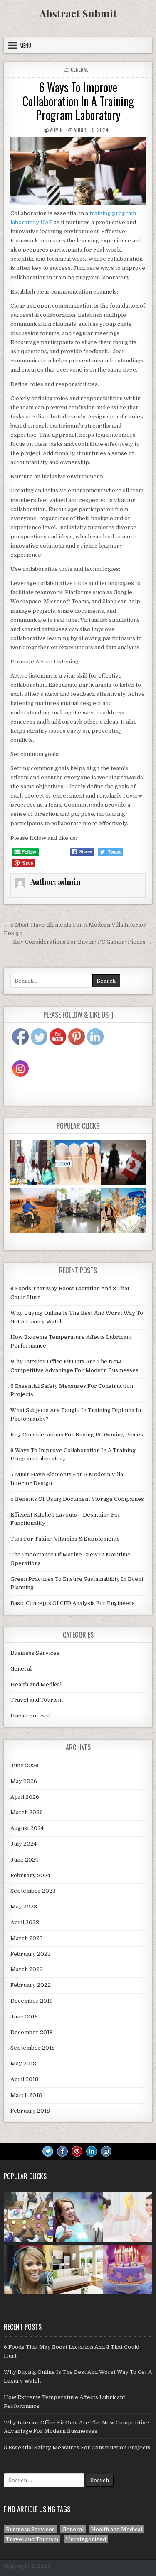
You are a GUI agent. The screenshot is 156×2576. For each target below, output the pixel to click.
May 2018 (23, 2063)
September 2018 (33, 2048)
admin (56, 130)
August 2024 (27, 1828)
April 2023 (25, 1922)
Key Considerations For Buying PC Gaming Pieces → (83, 942)
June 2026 (25, 1765)
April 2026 (25, 1797)
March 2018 (26, 2095)
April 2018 (24, 2079)
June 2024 (24, 1860)
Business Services (35, 1653)
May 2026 (24, 1781)
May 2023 (24, 1907)
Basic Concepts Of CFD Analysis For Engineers (73, 1603)
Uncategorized (31, 1716)
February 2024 (30, 1875)
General (79, 70)
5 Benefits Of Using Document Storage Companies (77, 1499)
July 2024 (24, 1844)
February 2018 (30, 2111)
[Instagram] (106, 2151)
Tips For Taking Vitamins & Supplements (65, 1539)
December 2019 (32, 2001)
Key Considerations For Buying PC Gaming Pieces (77, 1435)
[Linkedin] (92, 2151)
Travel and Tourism (37, 1700)
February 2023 (31, 1954)
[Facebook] (62, 2151)
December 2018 (32, 2032)
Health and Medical (36, 1684)
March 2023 (27, 1938)
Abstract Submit (78, 13)
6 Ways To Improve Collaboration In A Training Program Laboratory (78, 101)
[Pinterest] (77, 2151)
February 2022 (31, 1985)
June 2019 (24, 2017)
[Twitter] (48, 2151)
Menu (25, 45)
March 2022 (27, 1969)
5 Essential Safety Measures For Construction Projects (77, 2448)
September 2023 (33, 1891)
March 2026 (27, 1812)
